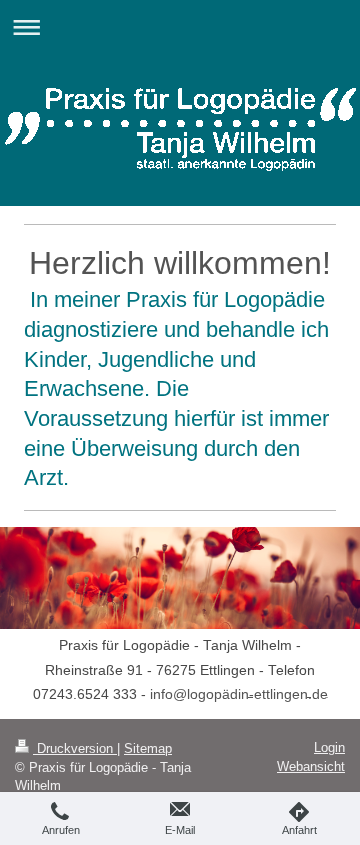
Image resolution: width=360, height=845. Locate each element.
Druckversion (75, 748)
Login (329, 747)
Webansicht (311, 766)
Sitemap (148, 748)
